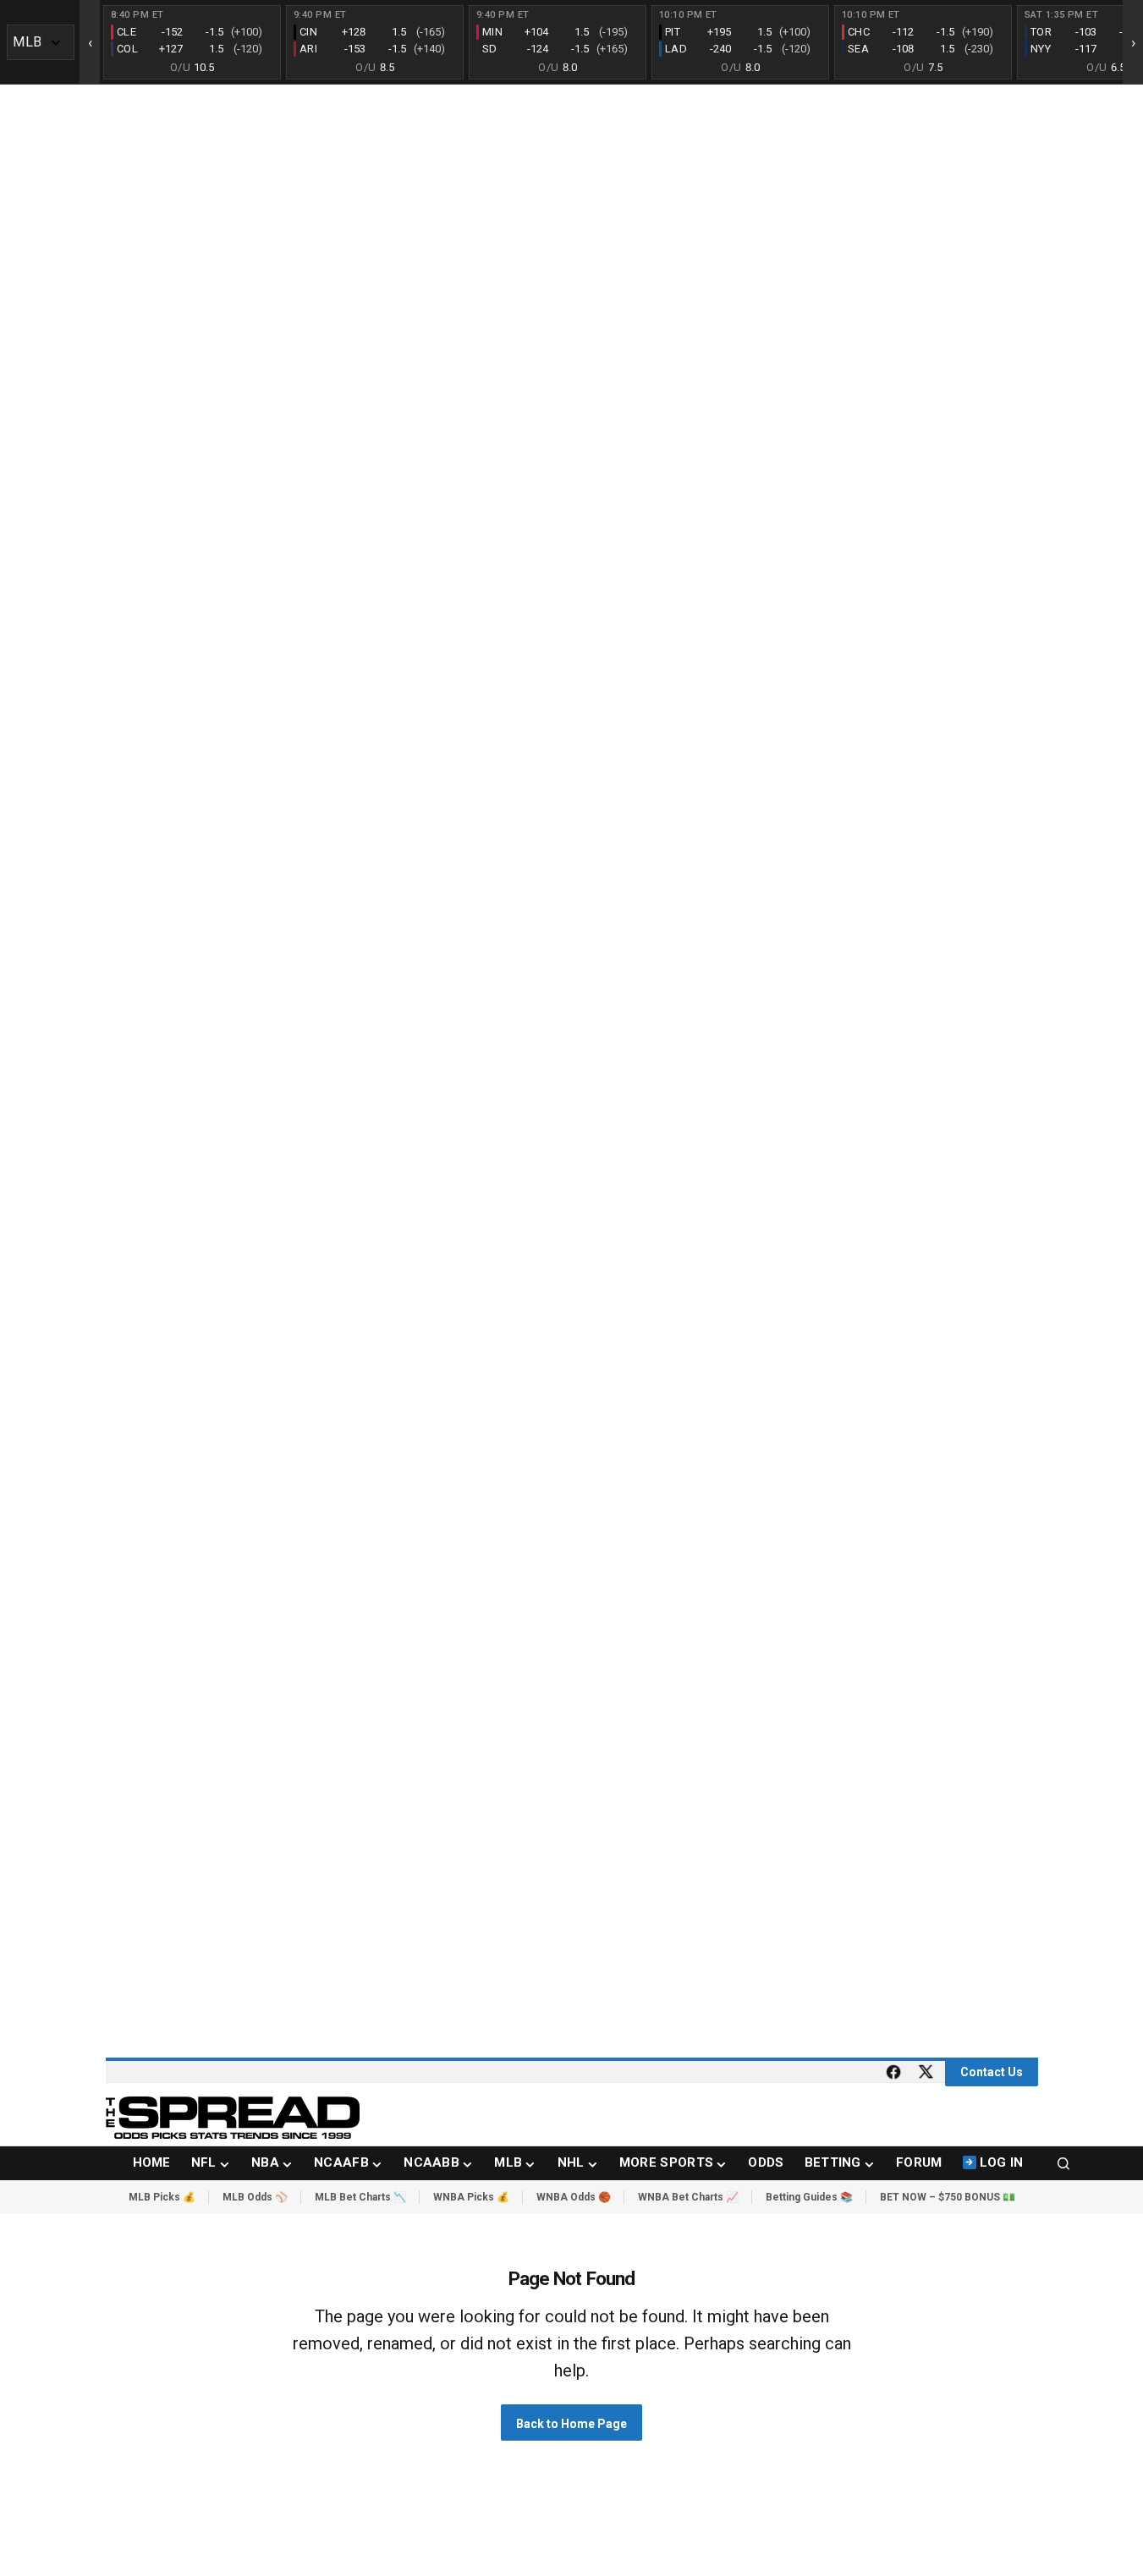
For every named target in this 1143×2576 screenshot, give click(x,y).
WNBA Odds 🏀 (574, 2197)
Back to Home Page (571, 2424)
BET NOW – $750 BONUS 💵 (948, 2197)
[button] (1063, 2163)
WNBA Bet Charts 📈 (688, 2197)
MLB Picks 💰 (162, 2197)
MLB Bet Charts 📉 (360, 2197)
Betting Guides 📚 (809, 2197)
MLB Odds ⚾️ (255, 2197)
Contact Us (992, 2072)
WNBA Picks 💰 (471, 2197)
